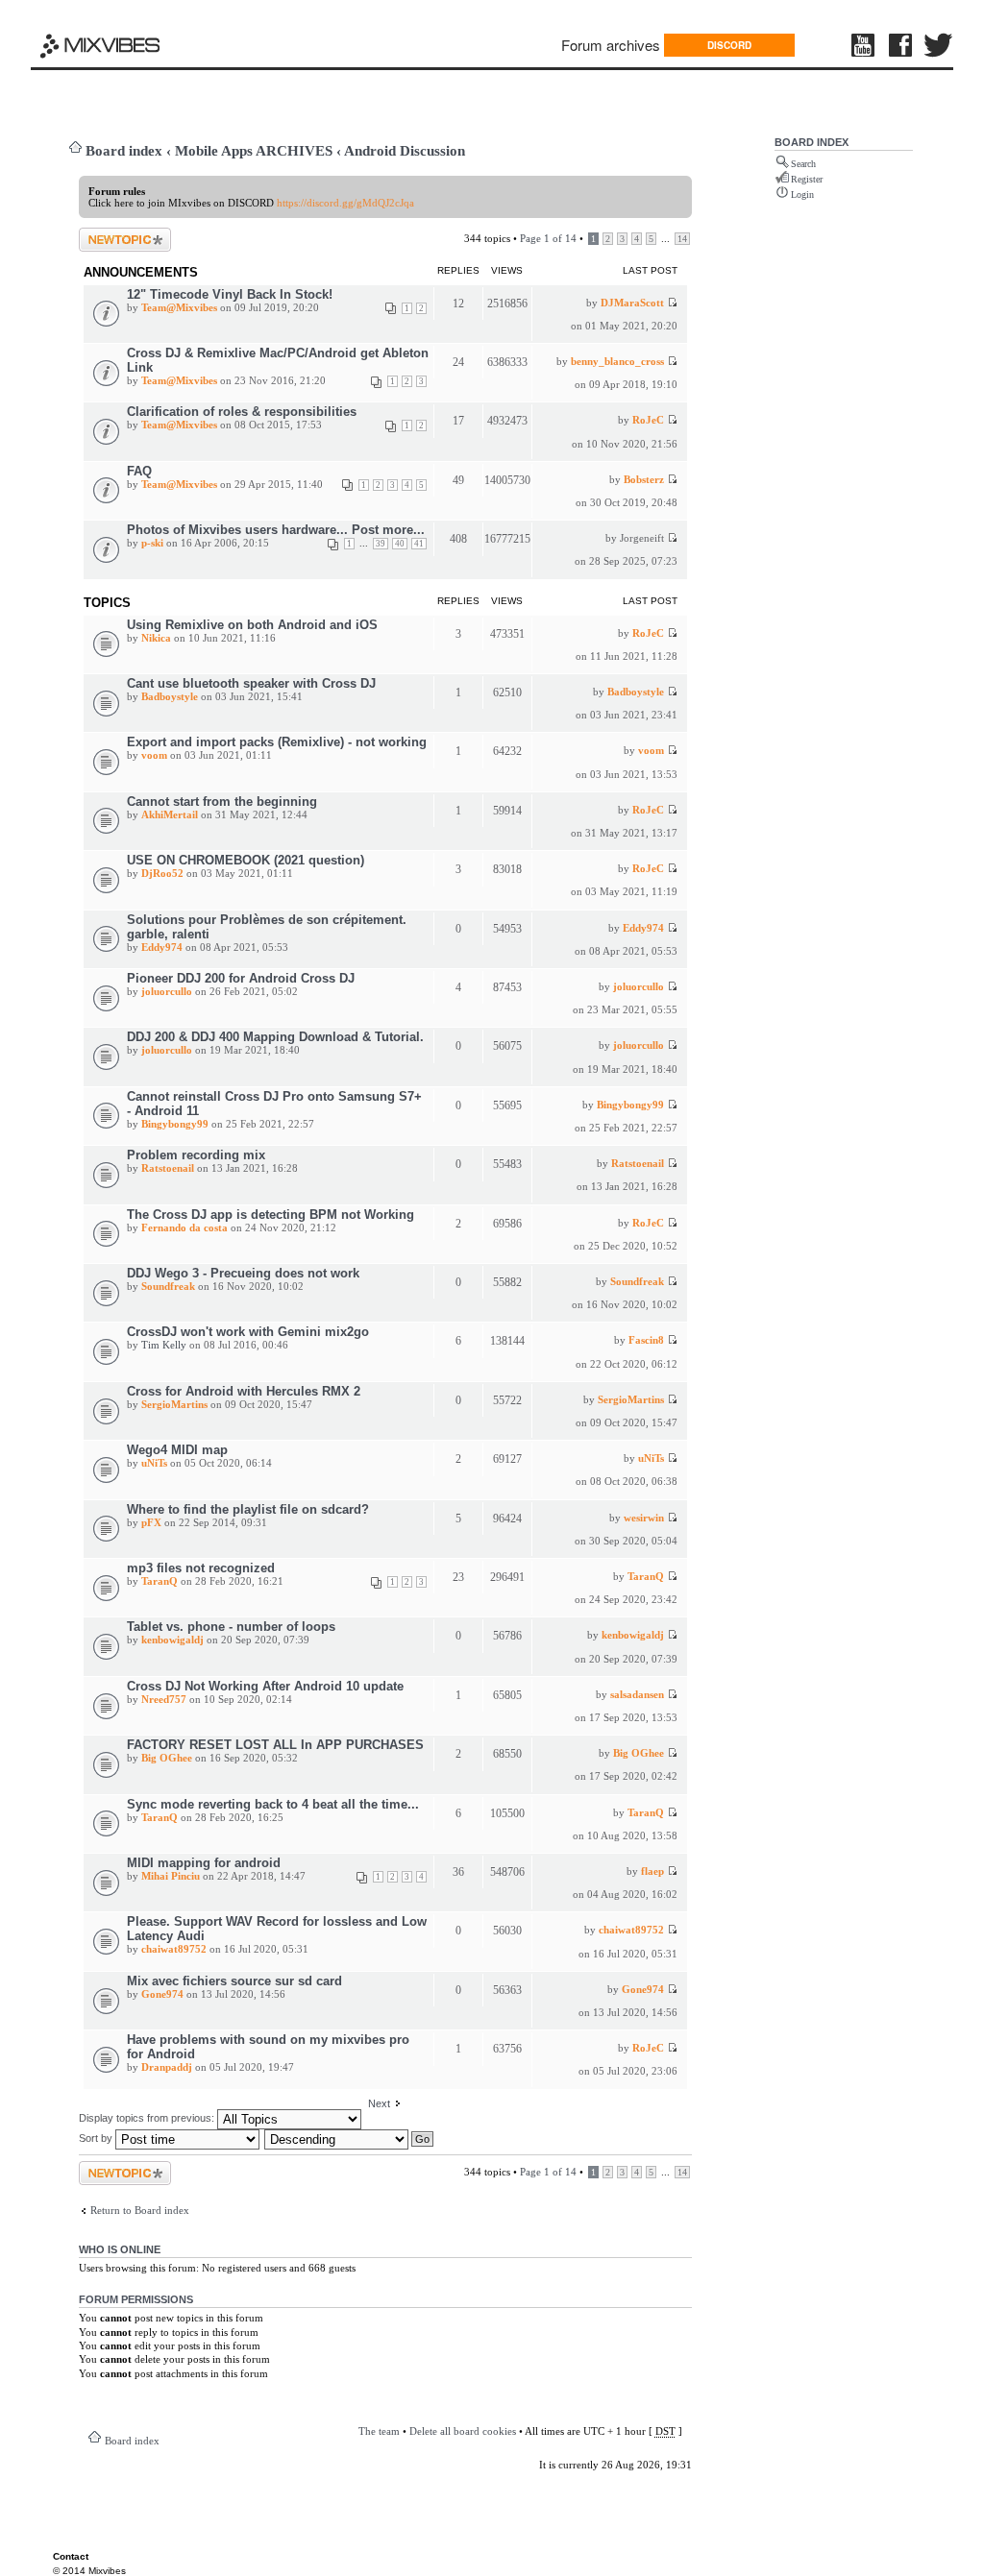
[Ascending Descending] (350, 2138)
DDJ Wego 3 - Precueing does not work (243, 1273)
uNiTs (154, 1463)
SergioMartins (174, 1404)
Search (803, 164)
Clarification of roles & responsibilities (242, 412)
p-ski (152, 543)
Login (802, 194)
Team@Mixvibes (179, 307)
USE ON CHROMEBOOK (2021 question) (246, 860)
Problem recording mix (196, 1155)
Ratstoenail (168, 1168)
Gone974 (162, 1994)
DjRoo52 (162, 873)
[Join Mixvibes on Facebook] (901, 45)
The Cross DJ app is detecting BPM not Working (271, 1215)
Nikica (156, 638)
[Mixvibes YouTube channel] (865, 45)
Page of (548, 238)
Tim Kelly (164, 1345)
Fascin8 (646, 1340)
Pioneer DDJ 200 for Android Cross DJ (241, 978)
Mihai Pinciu (171, 1876)
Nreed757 (164, 1699)
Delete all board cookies (463, 2431)
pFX (151, 1522)
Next (379, 2103)
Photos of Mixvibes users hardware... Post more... (276, 530)
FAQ (139, 471)
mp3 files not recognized (201, 1568)
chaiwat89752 (174, 1949)
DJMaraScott (632, 303)
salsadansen (637, 1694)
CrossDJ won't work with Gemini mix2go (248, 1332)
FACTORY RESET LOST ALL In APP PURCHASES (275, 1745)
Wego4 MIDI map (177, 1450)
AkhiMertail (170, 814)
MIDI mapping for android (204, 1863)
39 (381, 544)
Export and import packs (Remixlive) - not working (277, 742)
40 (400, 544)
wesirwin (644, 1518)
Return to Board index (140, 2210)
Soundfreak (168, 1286)
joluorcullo (167, 991)
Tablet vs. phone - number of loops (231, 1627)
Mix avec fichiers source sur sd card (234, 1981)
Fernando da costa (184, 1227)
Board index (124, 151)
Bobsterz (644, 479)
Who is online (120, 2249)
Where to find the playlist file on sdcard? (248, 1509)
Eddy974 (162, 947)
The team (379, 2431)
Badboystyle (170, 696)
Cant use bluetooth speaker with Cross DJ (251, 683)
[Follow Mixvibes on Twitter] (939, 45)
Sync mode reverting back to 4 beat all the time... (273, 1804)
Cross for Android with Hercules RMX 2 (244, 1391)
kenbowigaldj (172, 1640)
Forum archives (611, 45)
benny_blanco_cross (617, 361)
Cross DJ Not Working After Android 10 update (265, 1686)
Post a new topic (115, 233)
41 (419, 544)
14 (682, 239)
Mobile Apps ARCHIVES (254, 151)
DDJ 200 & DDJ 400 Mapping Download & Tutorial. (275, 1037)
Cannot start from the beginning (222, 802)
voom (154, 755)
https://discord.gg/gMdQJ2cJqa (345, 203)
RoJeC (648, 420)
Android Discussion (405, 151)
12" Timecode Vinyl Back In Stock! (230, 294)
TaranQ (160, 1581)
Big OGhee (167, 1758)
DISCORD (729, 45)
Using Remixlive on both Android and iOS (252, 625)
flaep (652, 1871)
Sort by (97, 2138)
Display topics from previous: (148, 2118)
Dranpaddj (167, 2067)
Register (807, 179)
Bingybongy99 (175, 1124)
